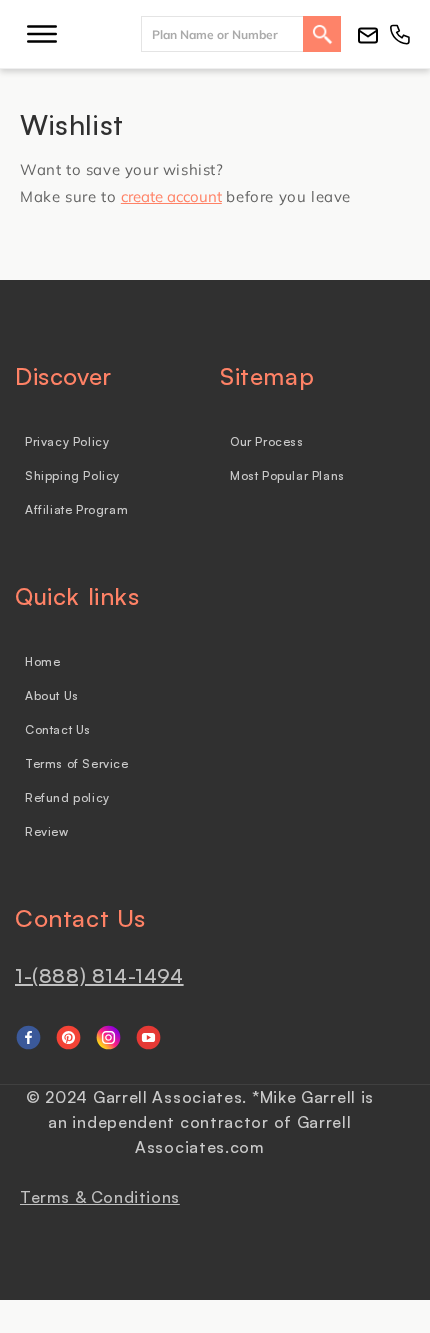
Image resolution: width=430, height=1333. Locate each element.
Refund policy (67, 797)
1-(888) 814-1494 (99, 975)
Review (47, 831)
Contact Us (58, 729)
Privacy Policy (67, 441)
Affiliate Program (76, 509)
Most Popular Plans (287, 475)
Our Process (267, 441)
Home (42, 661)
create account (171, 196)
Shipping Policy (72, 475)
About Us (52, 695)
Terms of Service (77, 763)
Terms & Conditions (100, 1197)
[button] (42, 34)
